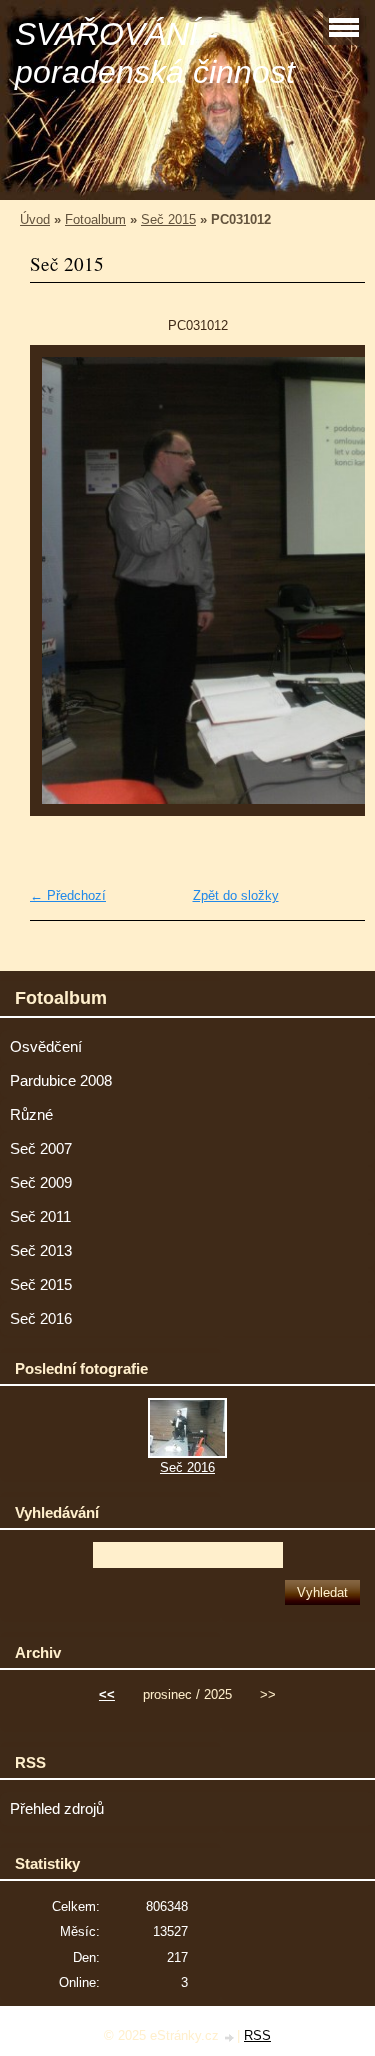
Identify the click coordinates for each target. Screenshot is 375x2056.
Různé (31, 1115)
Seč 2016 (41, 1319)
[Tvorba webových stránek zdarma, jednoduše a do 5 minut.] (230, 2037)
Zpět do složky (236, 895)
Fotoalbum (95, 219)
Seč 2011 (40, 1217)
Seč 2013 (41, 1251)
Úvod (35, 219)
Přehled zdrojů (57, 1809)
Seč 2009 (41, 1183)
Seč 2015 (168, 219)
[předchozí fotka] (62, 580)
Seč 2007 (41, 1149)
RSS (257, 2035)
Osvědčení (46, 1047)
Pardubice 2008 (61, 1081)
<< (107, 1694)
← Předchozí (68, 895)
